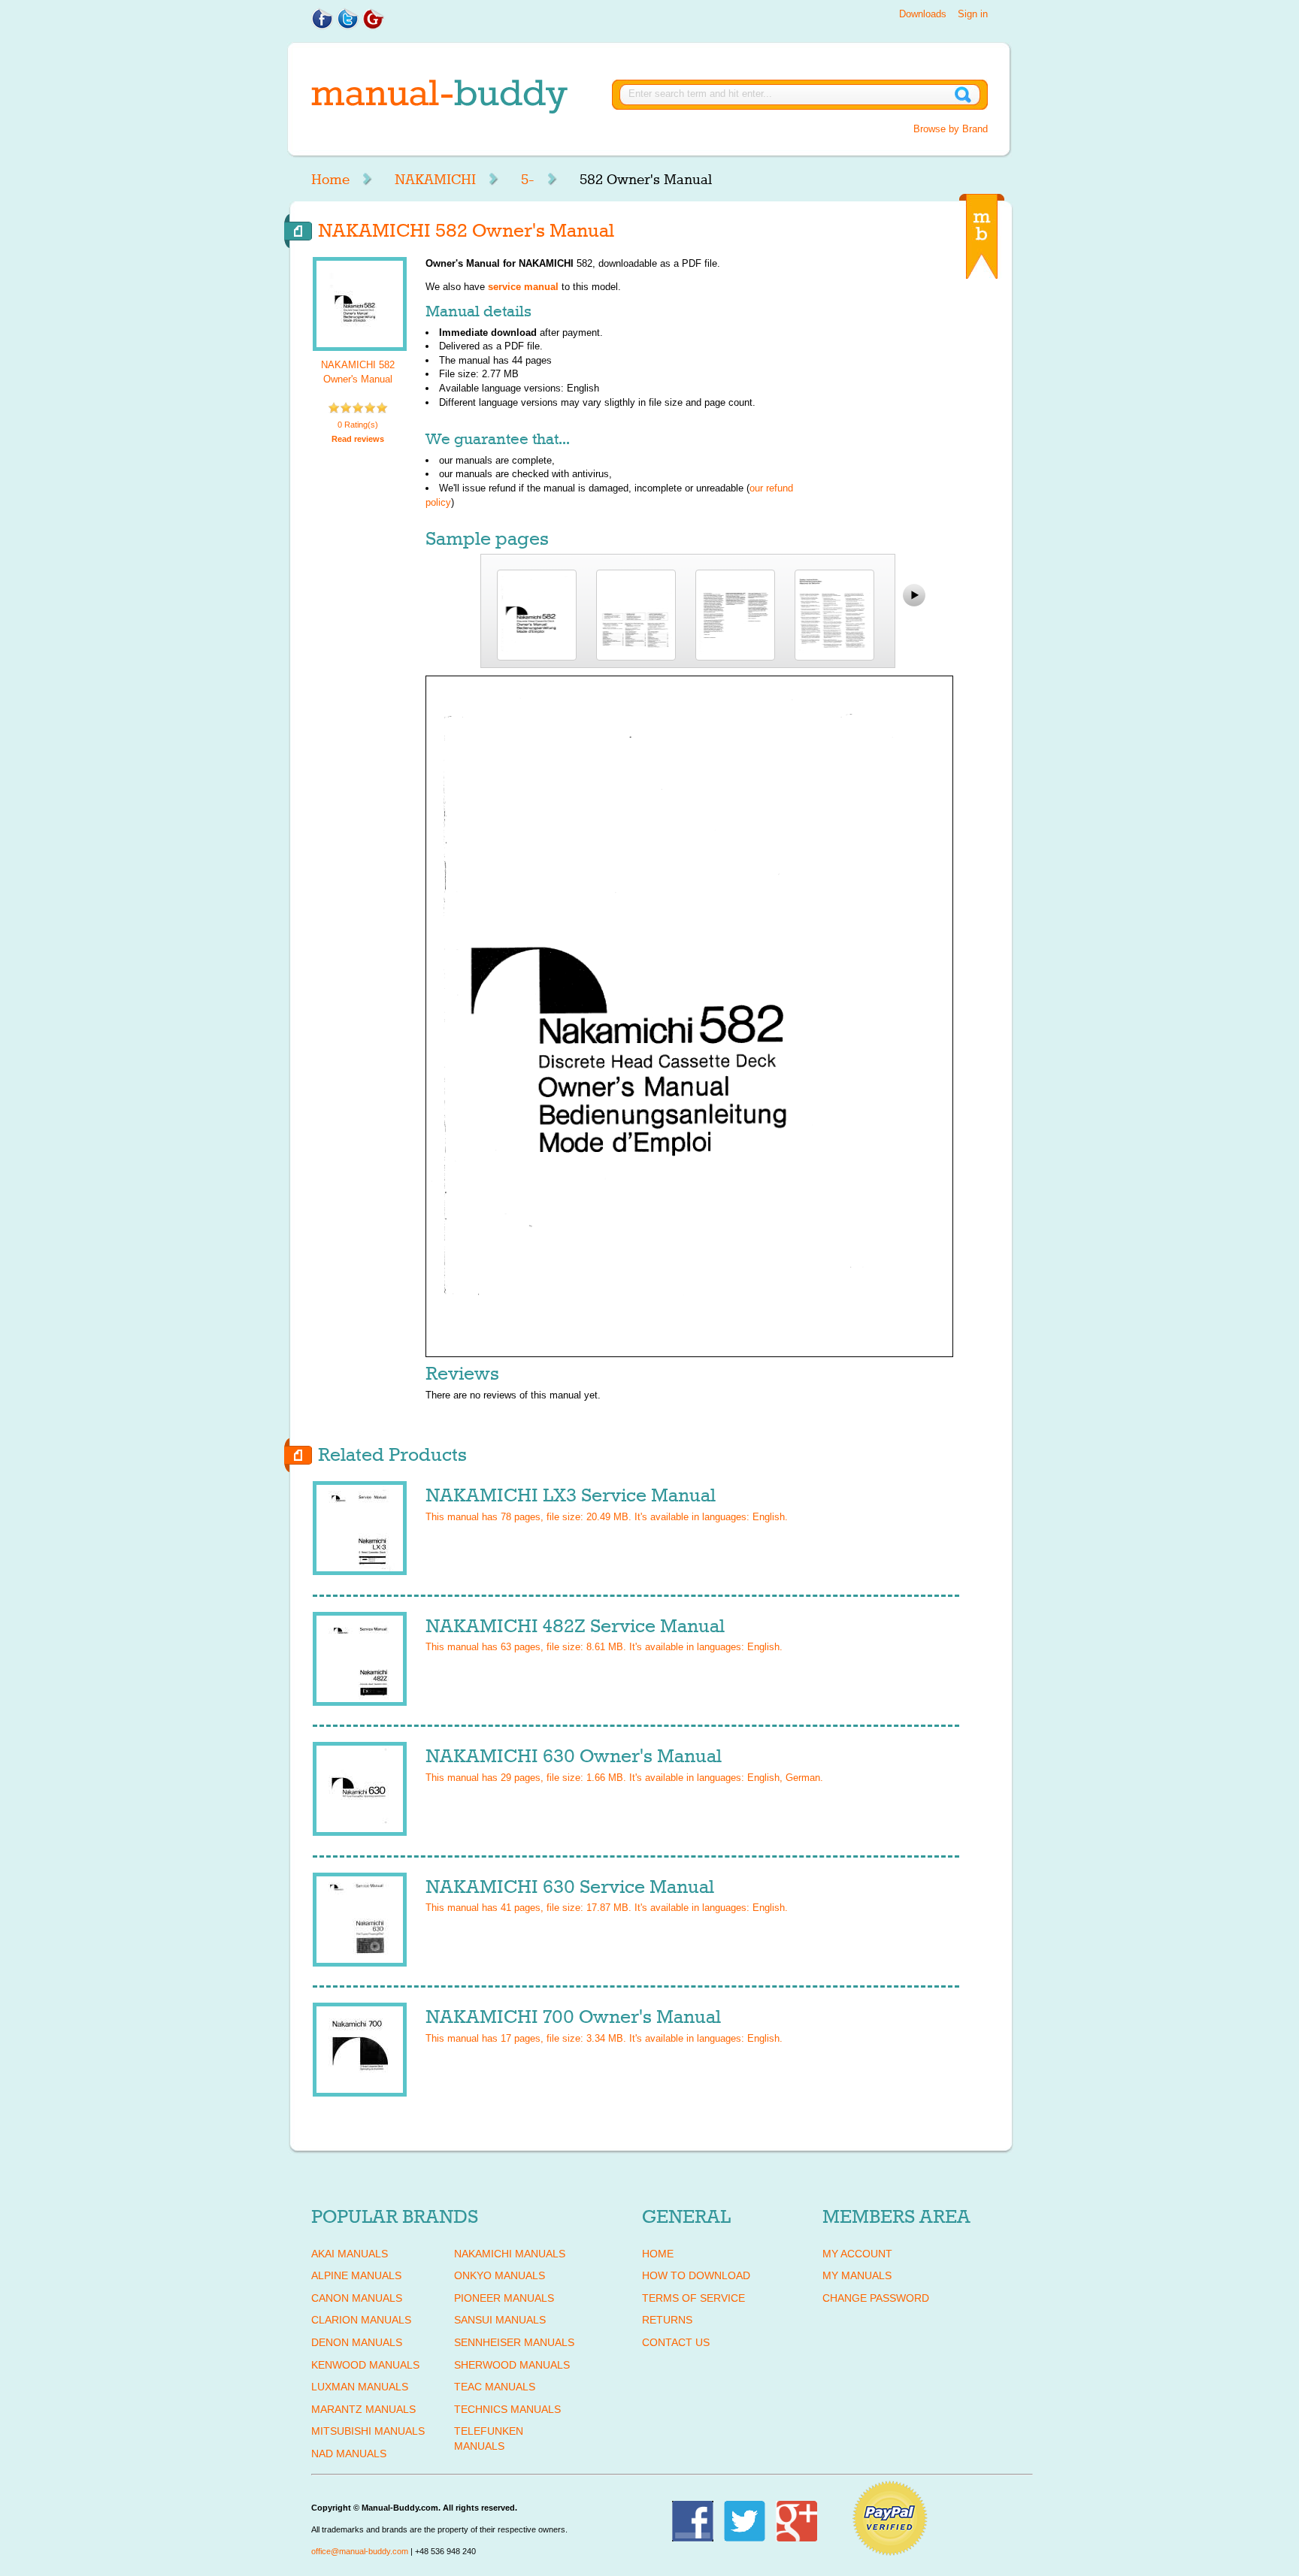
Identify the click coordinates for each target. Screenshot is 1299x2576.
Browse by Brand (951, 129)
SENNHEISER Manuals (514, 2342)
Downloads (923, 14)
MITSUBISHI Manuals (368, 2431)
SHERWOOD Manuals (512, 2365)
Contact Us (676, 2342)
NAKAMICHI (435, 180)
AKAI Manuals (350, 2254)
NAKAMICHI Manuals (510, 2254)
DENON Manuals (357, 2342)
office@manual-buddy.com (360, 2551)
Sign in (973, 14)
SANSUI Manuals (500, 2320)
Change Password (876, 2298)
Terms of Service (693, 2298)
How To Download (696, 2275)
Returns (667, 2320)
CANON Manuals (357, 2298)
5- (528, 180)
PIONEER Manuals (504, 2298)
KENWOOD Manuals (365, 2365)
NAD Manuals (349, 2454)
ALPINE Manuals (356, 2275)
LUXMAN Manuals (360, 2387)
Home (330, 180)
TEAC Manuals (495, 2387)
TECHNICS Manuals (507, 2409)
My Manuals (857, 2275)
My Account (857, 2254)
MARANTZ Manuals (363, 2409)
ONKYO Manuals (500, 2275)
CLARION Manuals (361, 2320)
